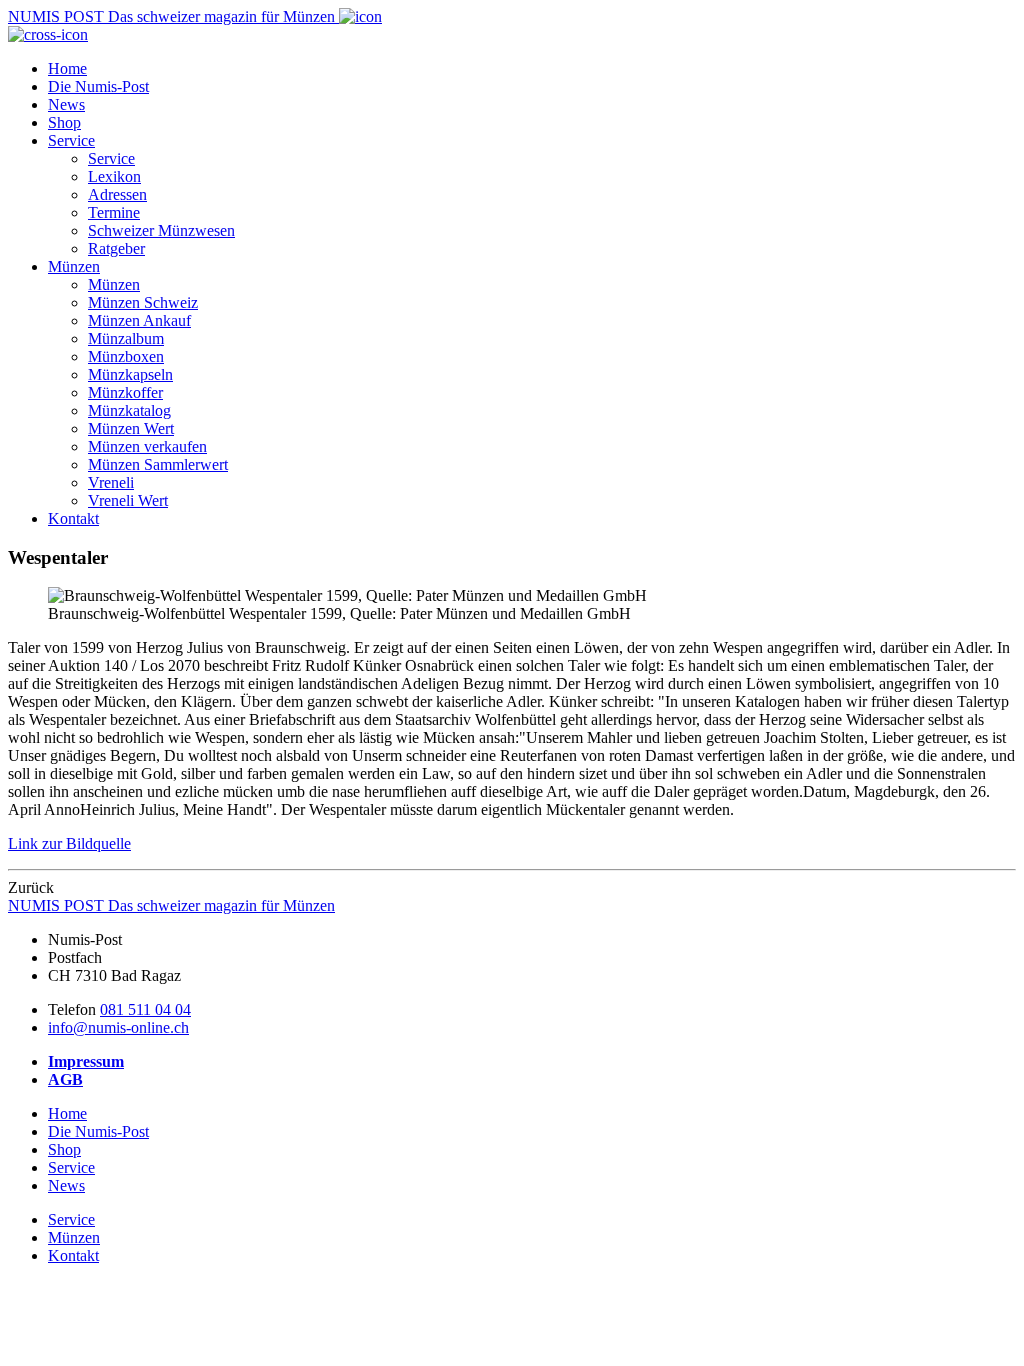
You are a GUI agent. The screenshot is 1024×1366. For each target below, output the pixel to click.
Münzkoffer (125, 392)
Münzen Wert (131, 428)
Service (71, 140)
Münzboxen (126, 356)
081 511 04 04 (145, 1009)
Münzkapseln (130, 374)
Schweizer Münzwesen (161, 230)
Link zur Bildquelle (69, 843)
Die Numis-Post (98, 86)
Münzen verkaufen (147, 446)
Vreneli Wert (128, 500)
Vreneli (111, 482)
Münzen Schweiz (143, 302)
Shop (64, 122)
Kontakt (73, 518)
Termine (114, 212)
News (66, 104)
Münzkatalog (129, 410)
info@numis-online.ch (118, 1027)
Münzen (74, 266)
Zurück (31, 887)
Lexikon (114, 176)
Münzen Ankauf (139, 320)
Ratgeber (116, 248)
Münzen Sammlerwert (158, 464)
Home (67, 68)
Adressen (117, 194)
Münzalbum (126, 338)
